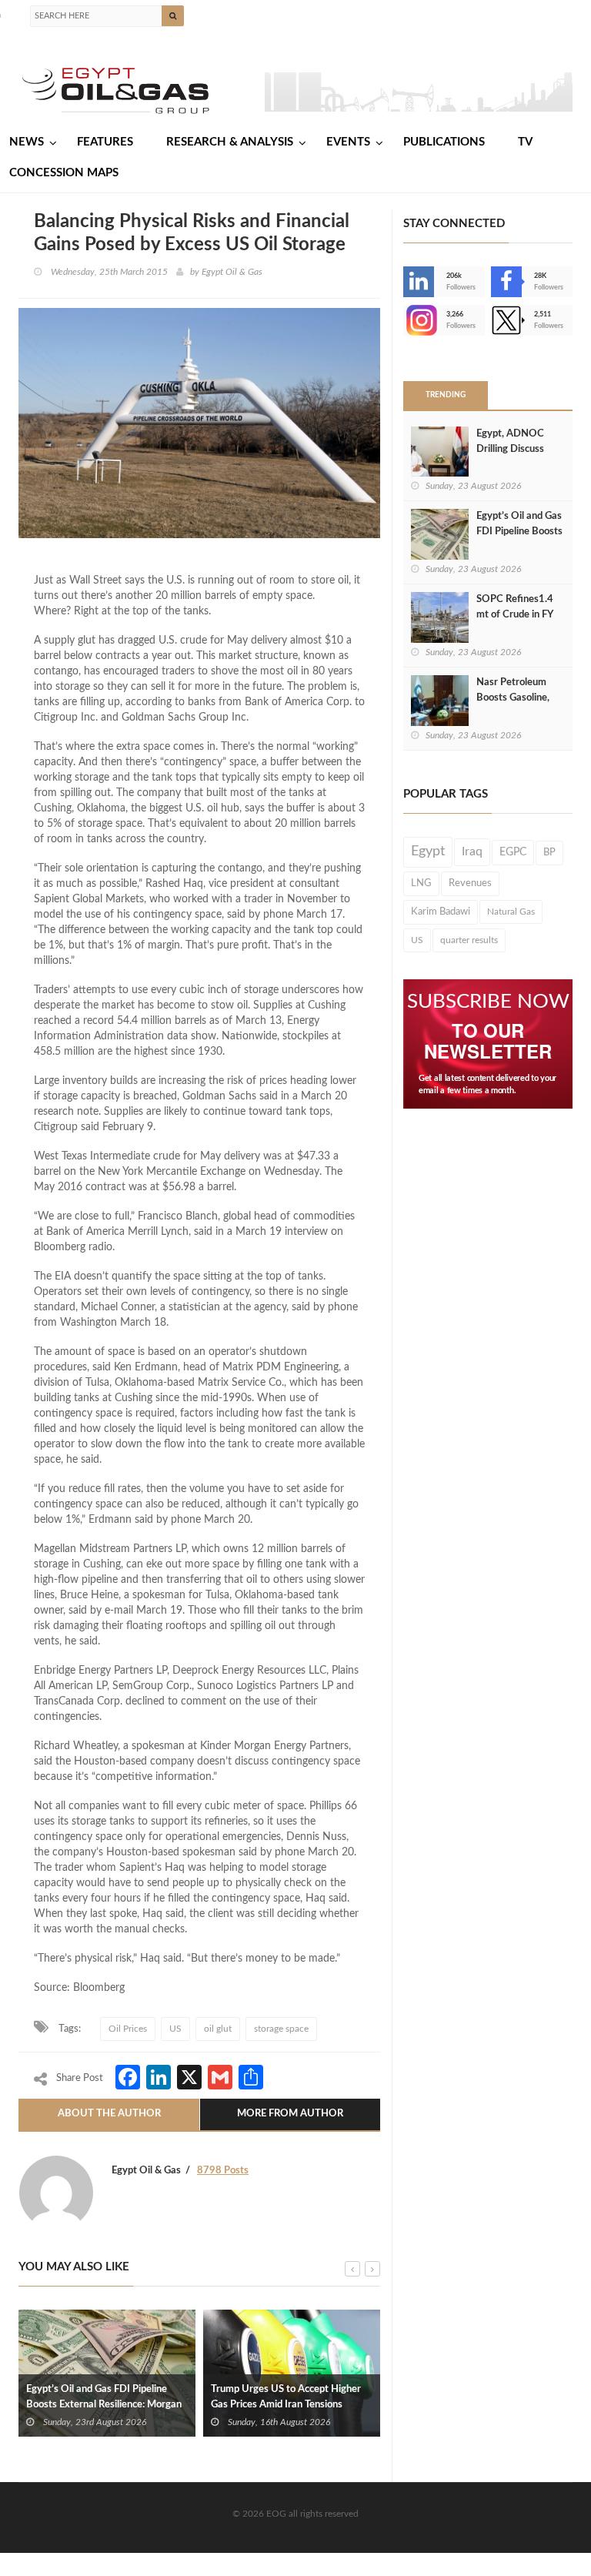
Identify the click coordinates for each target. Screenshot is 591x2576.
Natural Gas (511, 912)
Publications (444, 142)
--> (405, 320)
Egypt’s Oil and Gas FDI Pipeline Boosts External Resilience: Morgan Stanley (104, 2405)
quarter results (469, 940)
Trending (446, 395)
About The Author (109, 2114)
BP (549, 852)
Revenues (470, 883)
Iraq (472, 852)
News (27, 142)
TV (525, 142)
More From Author (290, 2114)
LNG (421, 883)
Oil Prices (128, 2029)
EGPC (513, 852)
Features (105, 142)
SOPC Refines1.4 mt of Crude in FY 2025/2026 (515, 615)
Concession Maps (64, 173)
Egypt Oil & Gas (232, 272)
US (175, 2029)
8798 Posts (223, 2171)
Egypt (428, 851)
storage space (281, 2029)
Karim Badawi (441, 912)
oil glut (218, 2029)
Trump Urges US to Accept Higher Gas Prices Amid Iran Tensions (286, 2397)
